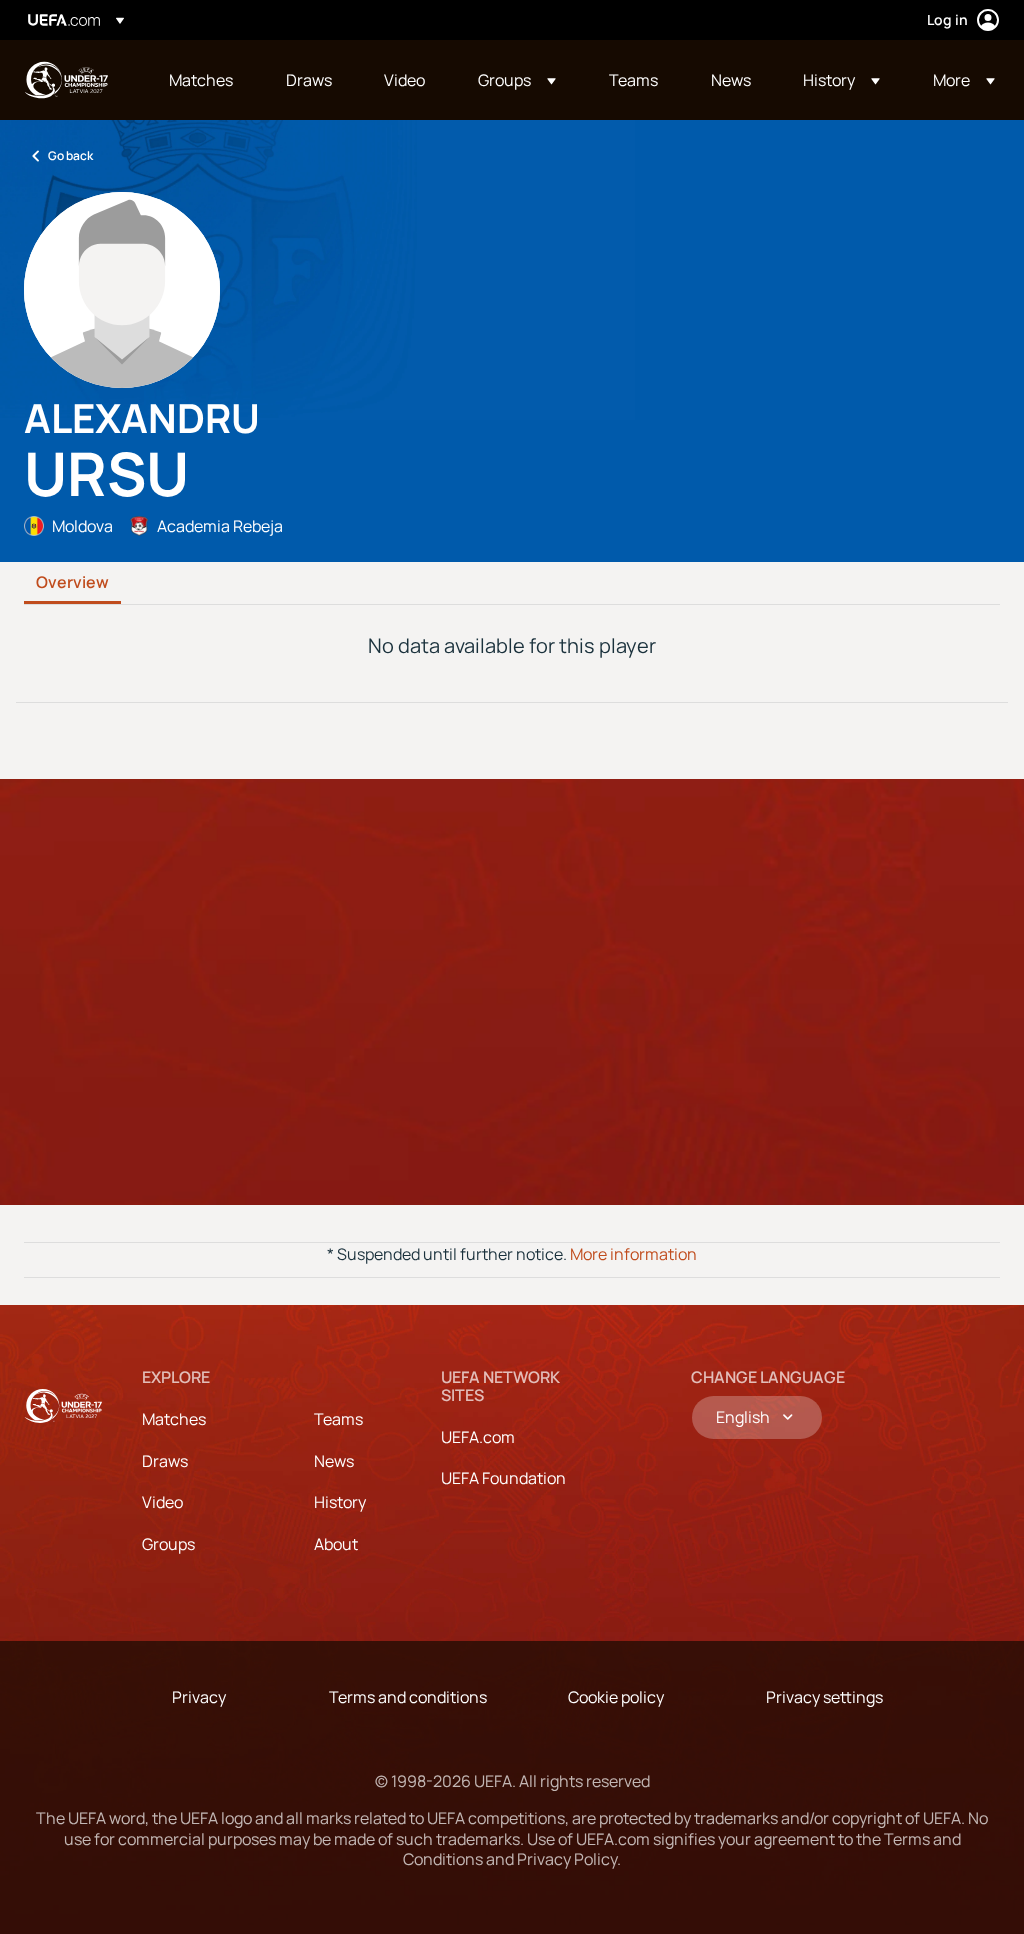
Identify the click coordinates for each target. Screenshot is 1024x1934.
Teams (338, 1419)
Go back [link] (70, 155)
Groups (168, 1544)
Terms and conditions (408, 1697)
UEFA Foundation (503, 1478)
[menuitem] (202, 80)
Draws (165, 1461)
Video (162, 1502)
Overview (72, 583)
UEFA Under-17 (66, 80)
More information (633, 1254)
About (336, 1544)
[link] (201, 80)
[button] (517, 80)
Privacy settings (824, 1697)
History (340, 1502)
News (334, 1461)
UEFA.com (478, 1437)
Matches (174, 1419)
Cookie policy (616, 1697)
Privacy (199, 1697)
